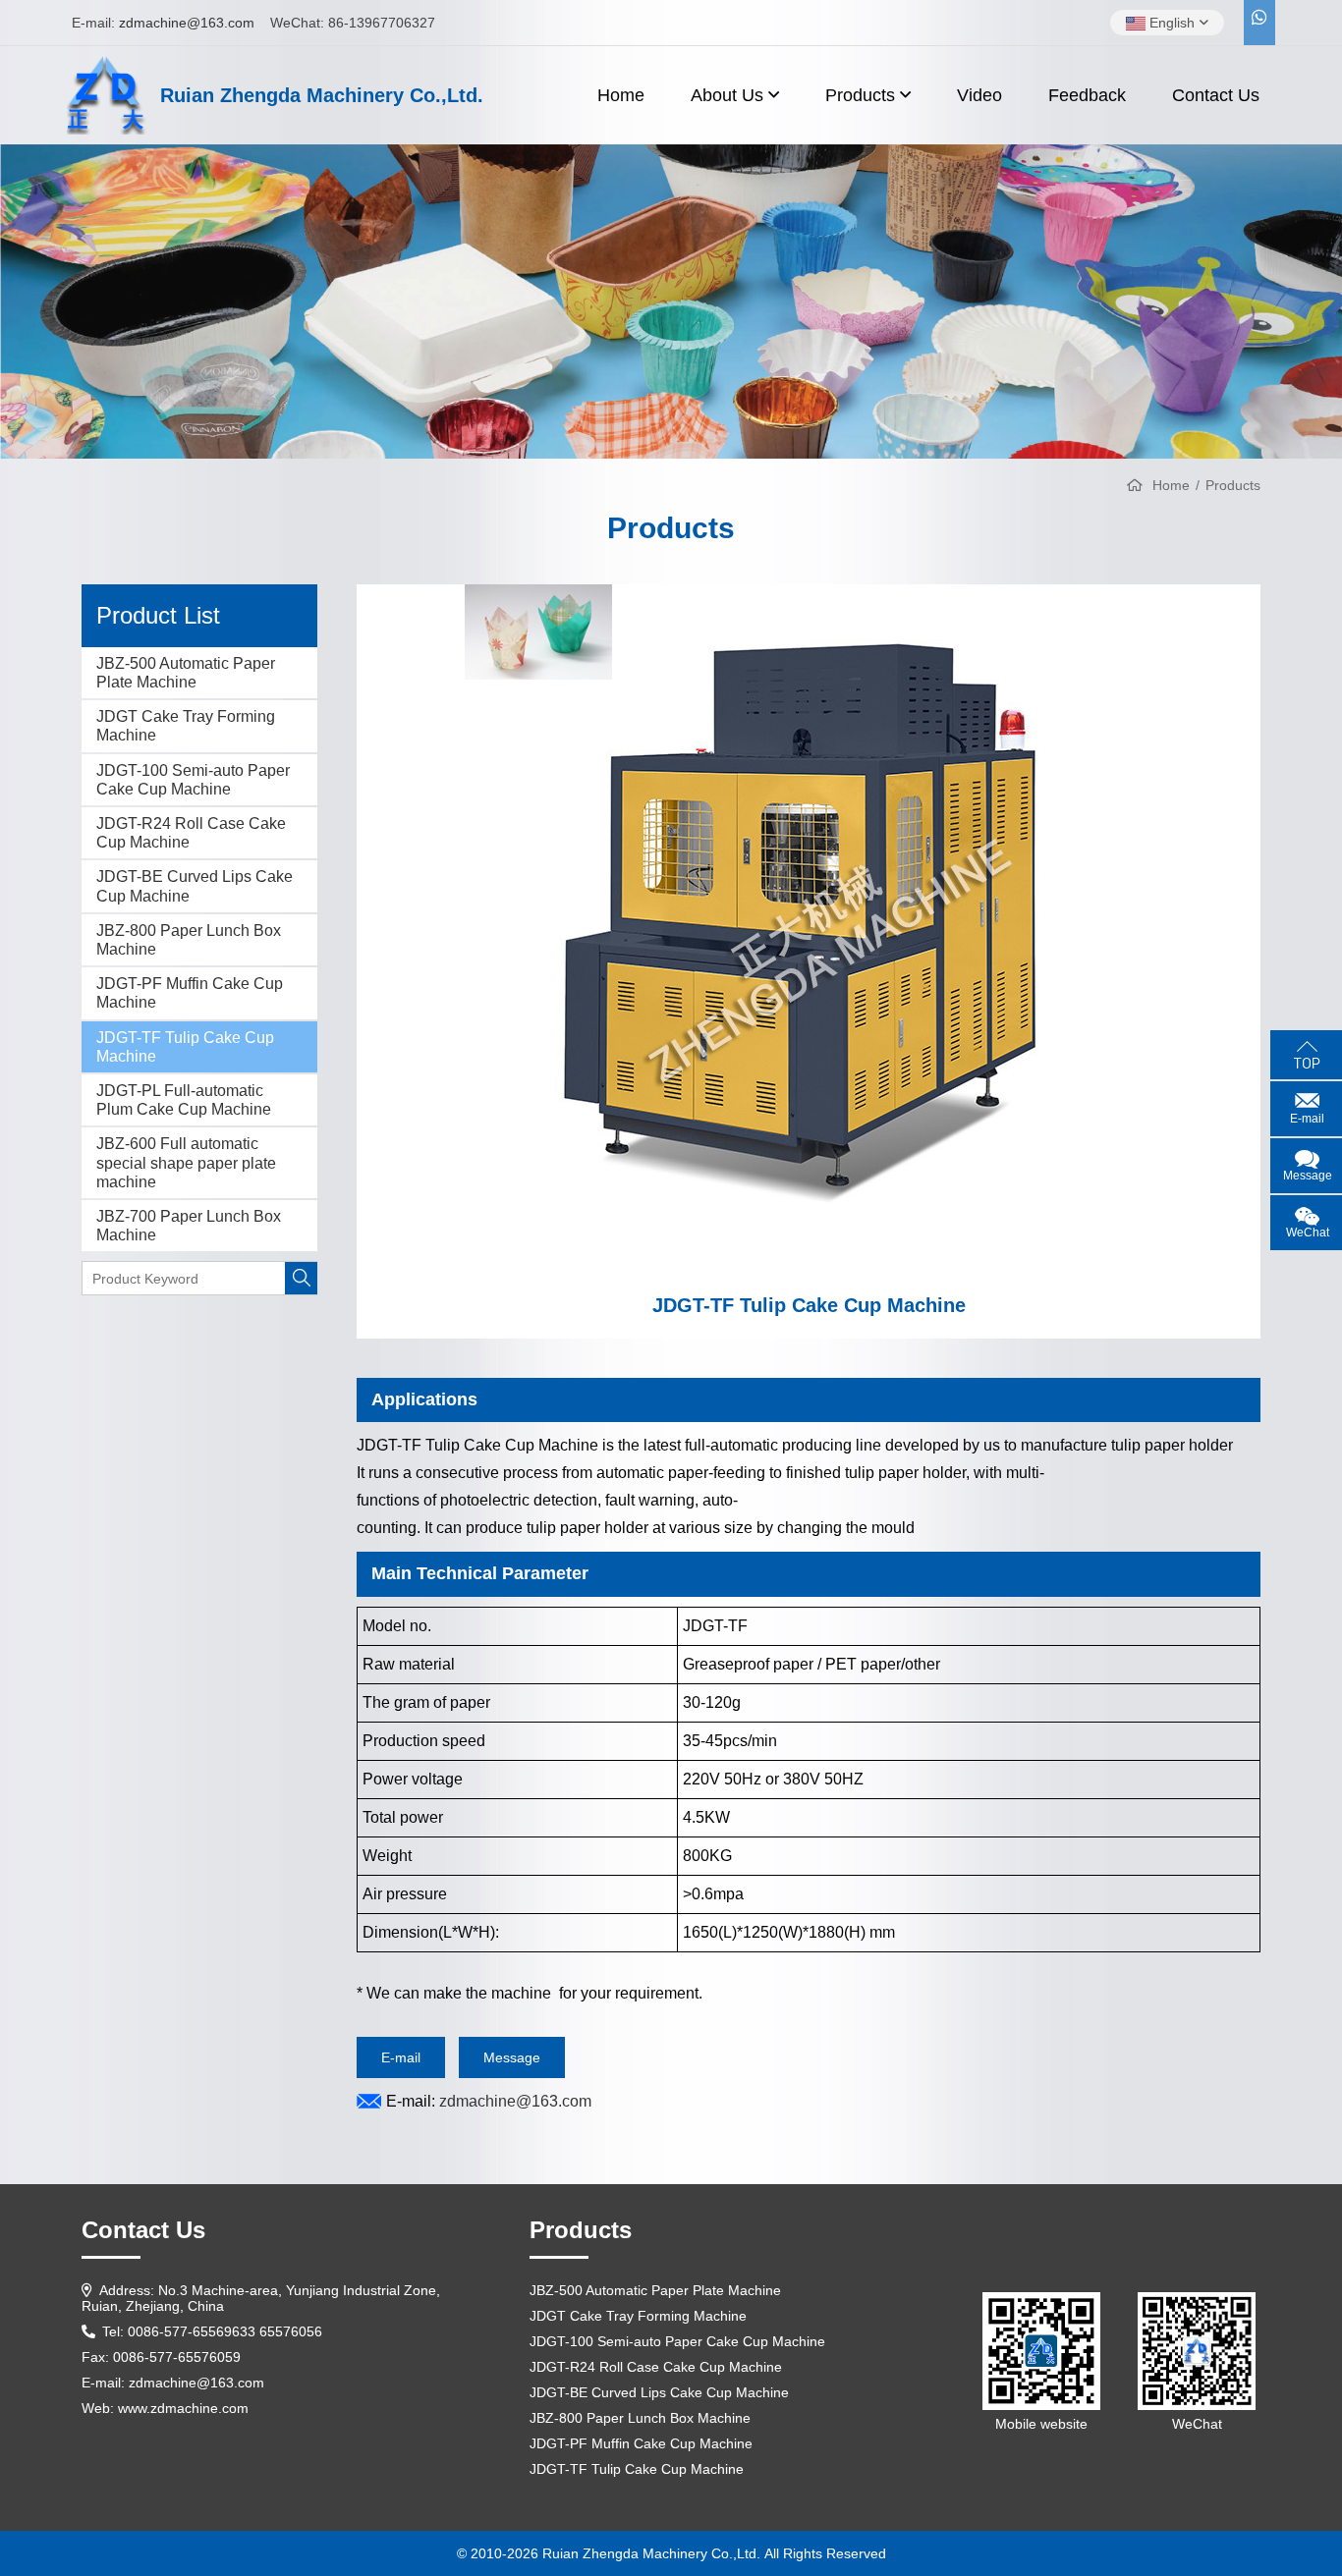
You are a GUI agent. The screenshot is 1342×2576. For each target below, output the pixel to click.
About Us (727, 95)
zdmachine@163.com (187, 23)
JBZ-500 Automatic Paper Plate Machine (186, 673)
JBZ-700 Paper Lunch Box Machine (189, 1226)
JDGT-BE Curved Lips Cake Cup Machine (195, 886)
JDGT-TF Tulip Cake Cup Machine (185, 1047)
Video (979, 95)
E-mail (401, 2057)
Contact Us (1216, 95)
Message (512, 2057)
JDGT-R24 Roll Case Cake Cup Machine (191, 833)
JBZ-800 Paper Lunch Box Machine (189, 940)
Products (860, 95)
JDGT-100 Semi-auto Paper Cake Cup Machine (193, 780)
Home (621, 95)
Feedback (1087, 95)
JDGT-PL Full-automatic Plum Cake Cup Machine (184, 1100)
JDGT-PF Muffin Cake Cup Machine (190, 993)
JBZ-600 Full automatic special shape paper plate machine (186, 1162)
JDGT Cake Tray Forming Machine (186, 726)
